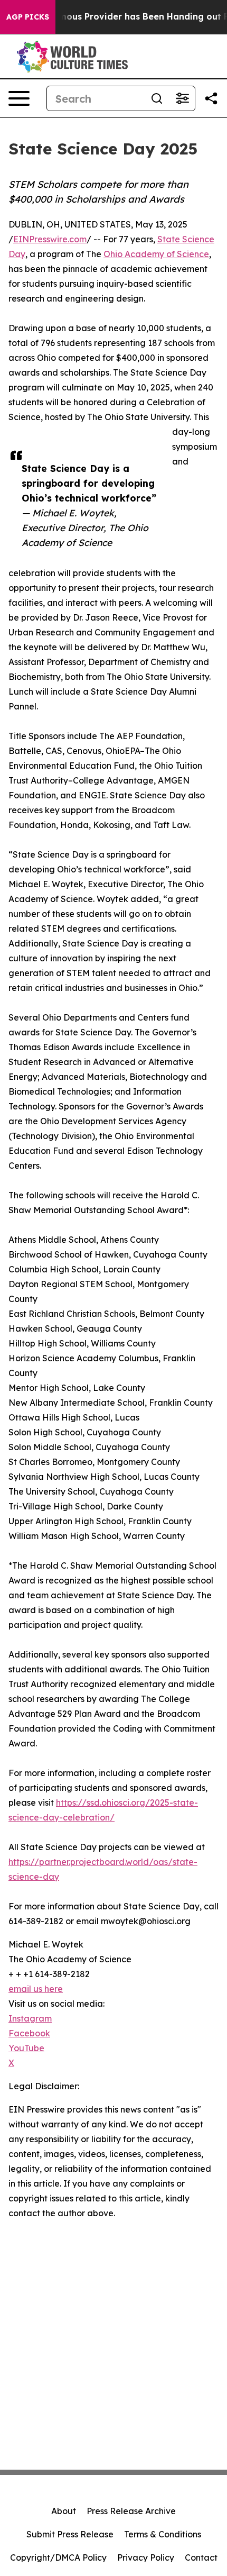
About (64, 2511)
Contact (201, 2557)
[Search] (157, 98)
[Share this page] (211, 98)
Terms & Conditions (163, 2534)
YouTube (26, 2048)
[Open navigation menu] (19, 98)
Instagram (30, 2018)
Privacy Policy (146, 2557)
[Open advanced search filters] (182, 98)
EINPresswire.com (50, 239)
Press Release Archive (131, 2511)
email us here (36, 1989)
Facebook (29, 2033)
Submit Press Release (70, 2534)
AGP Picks (28, 17)
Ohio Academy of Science (156, 254)
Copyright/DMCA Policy (58, 2557)
